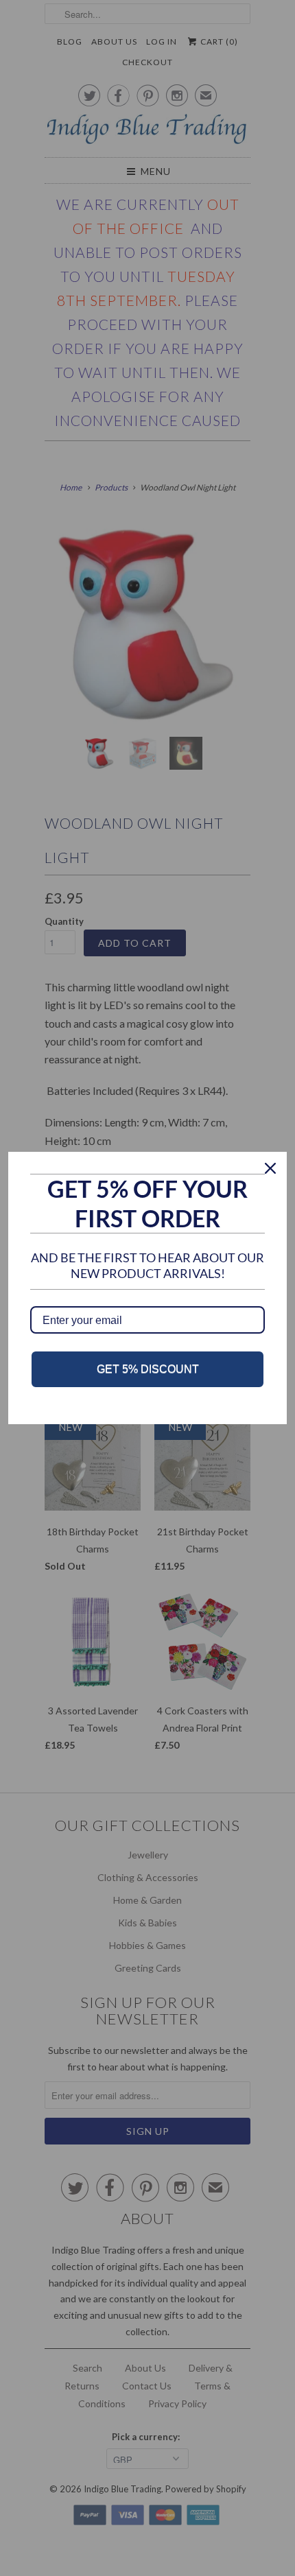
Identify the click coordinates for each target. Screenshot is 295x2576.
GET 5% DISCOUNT (148, 1369)
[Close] (270, 1168)
